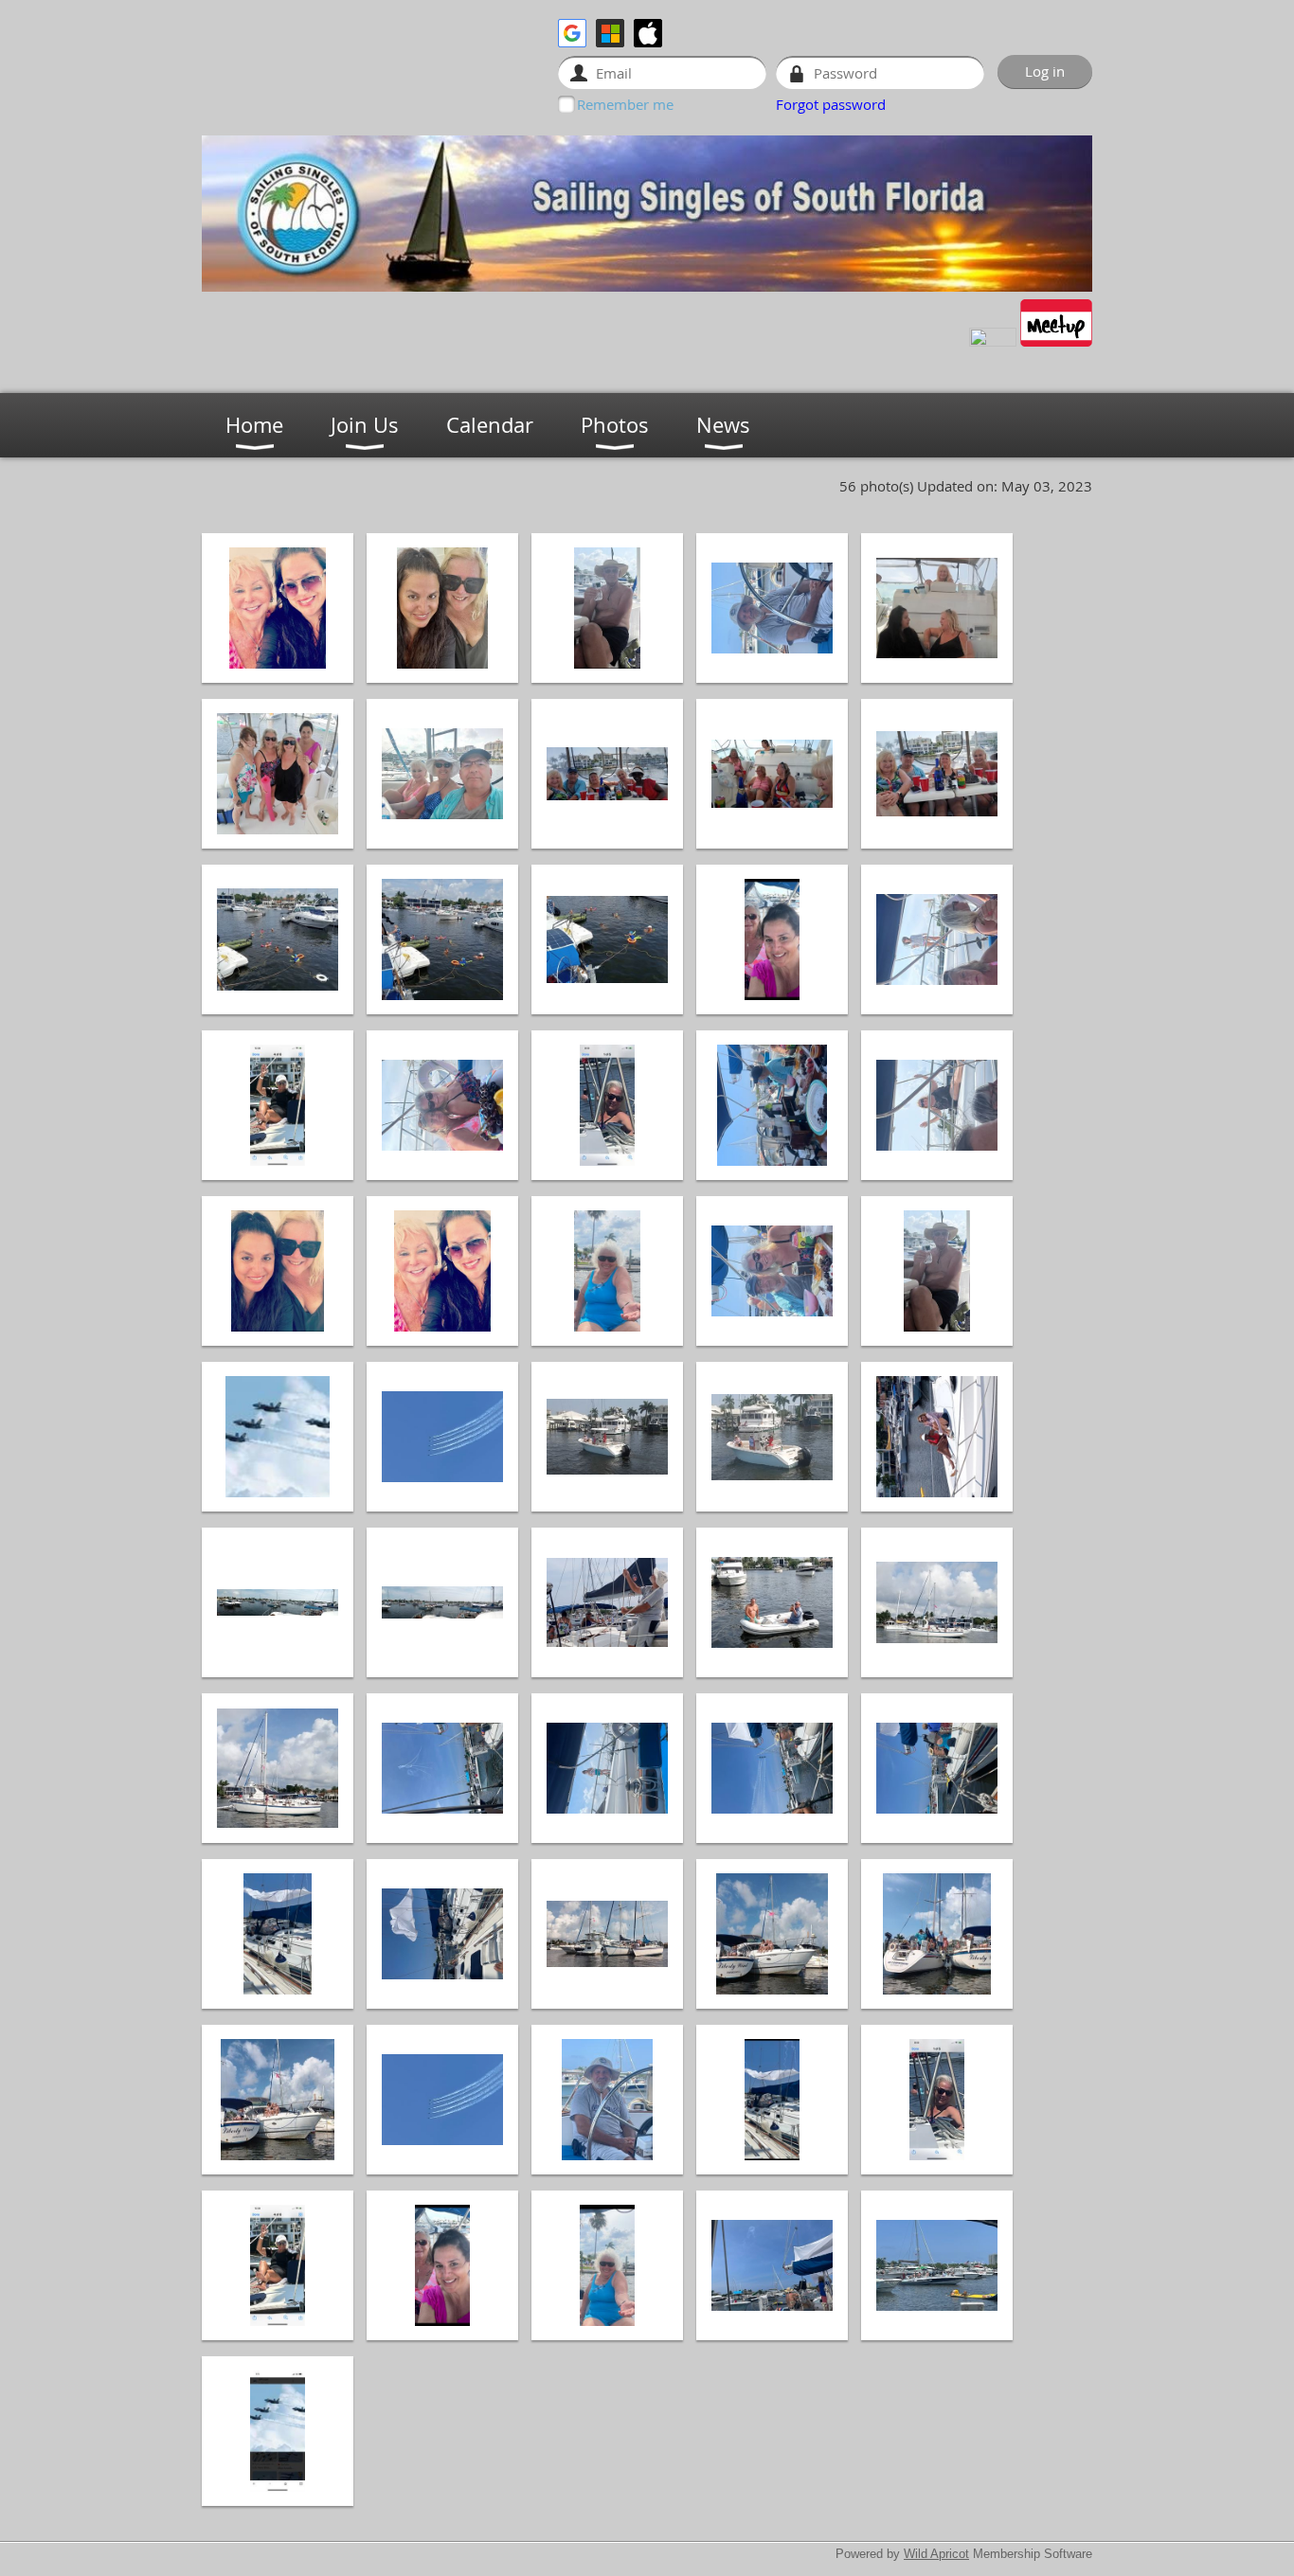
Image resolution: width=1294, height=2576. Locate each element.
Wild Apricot (936, 2554)
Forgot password (831, 104)
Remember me (625, 104)
